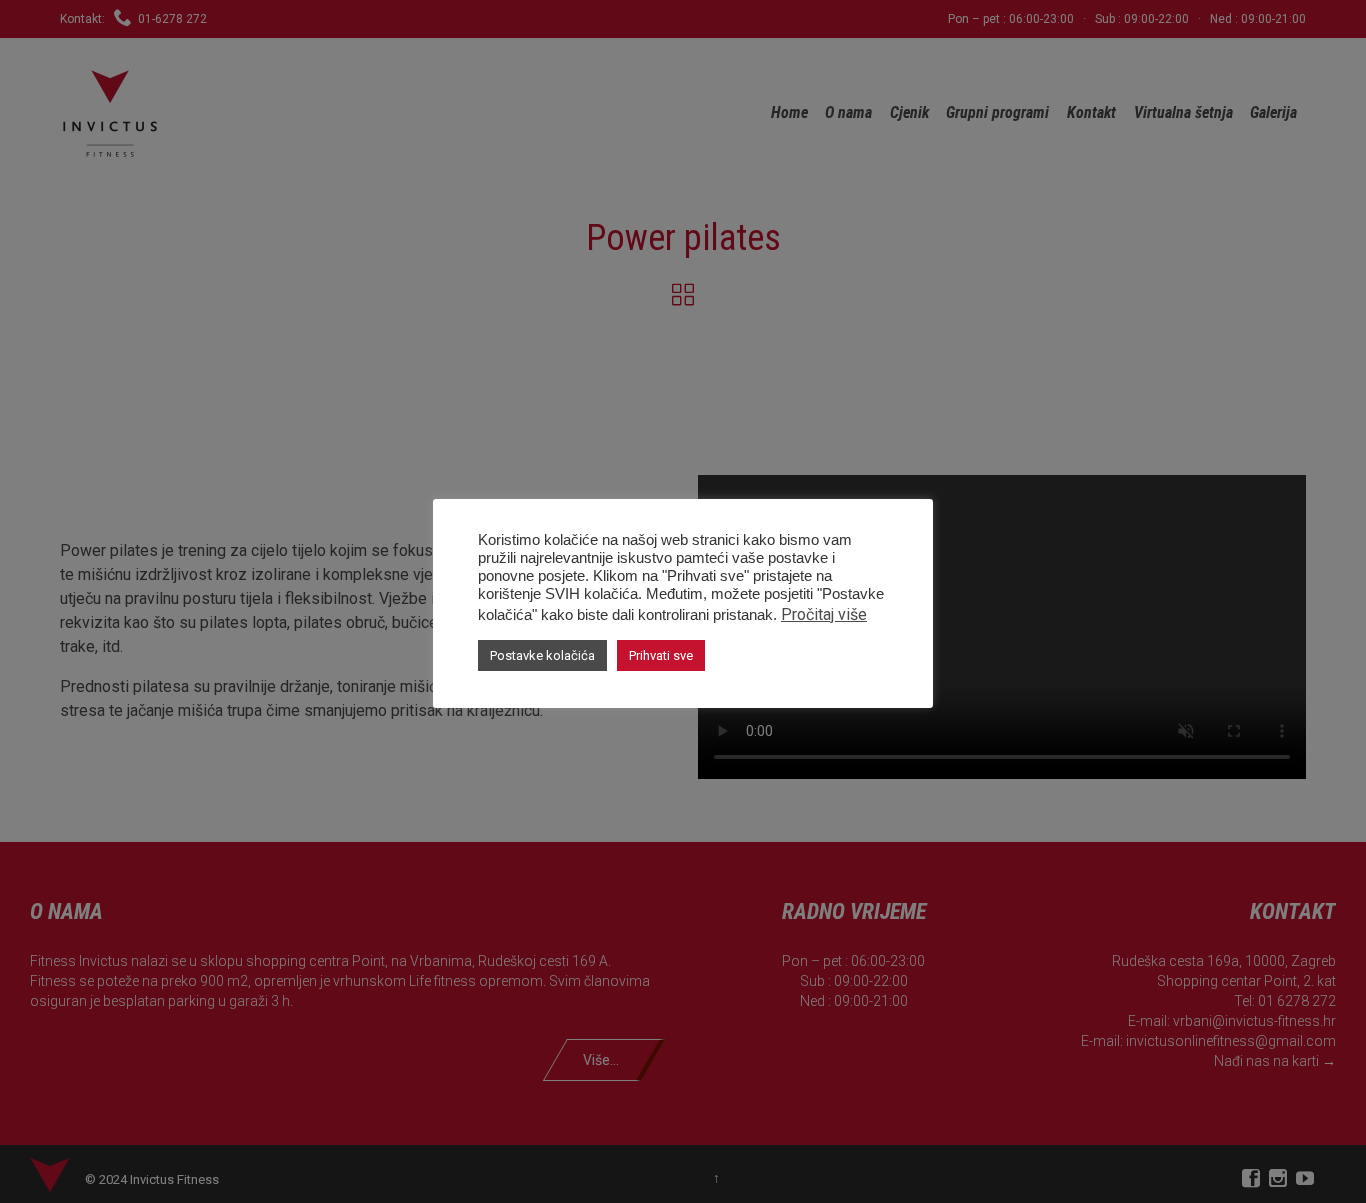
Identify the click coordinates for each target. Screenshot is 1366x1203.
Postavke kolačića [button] (542, 655)
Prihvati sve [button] (661, 655)
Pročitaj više (824, 614)
